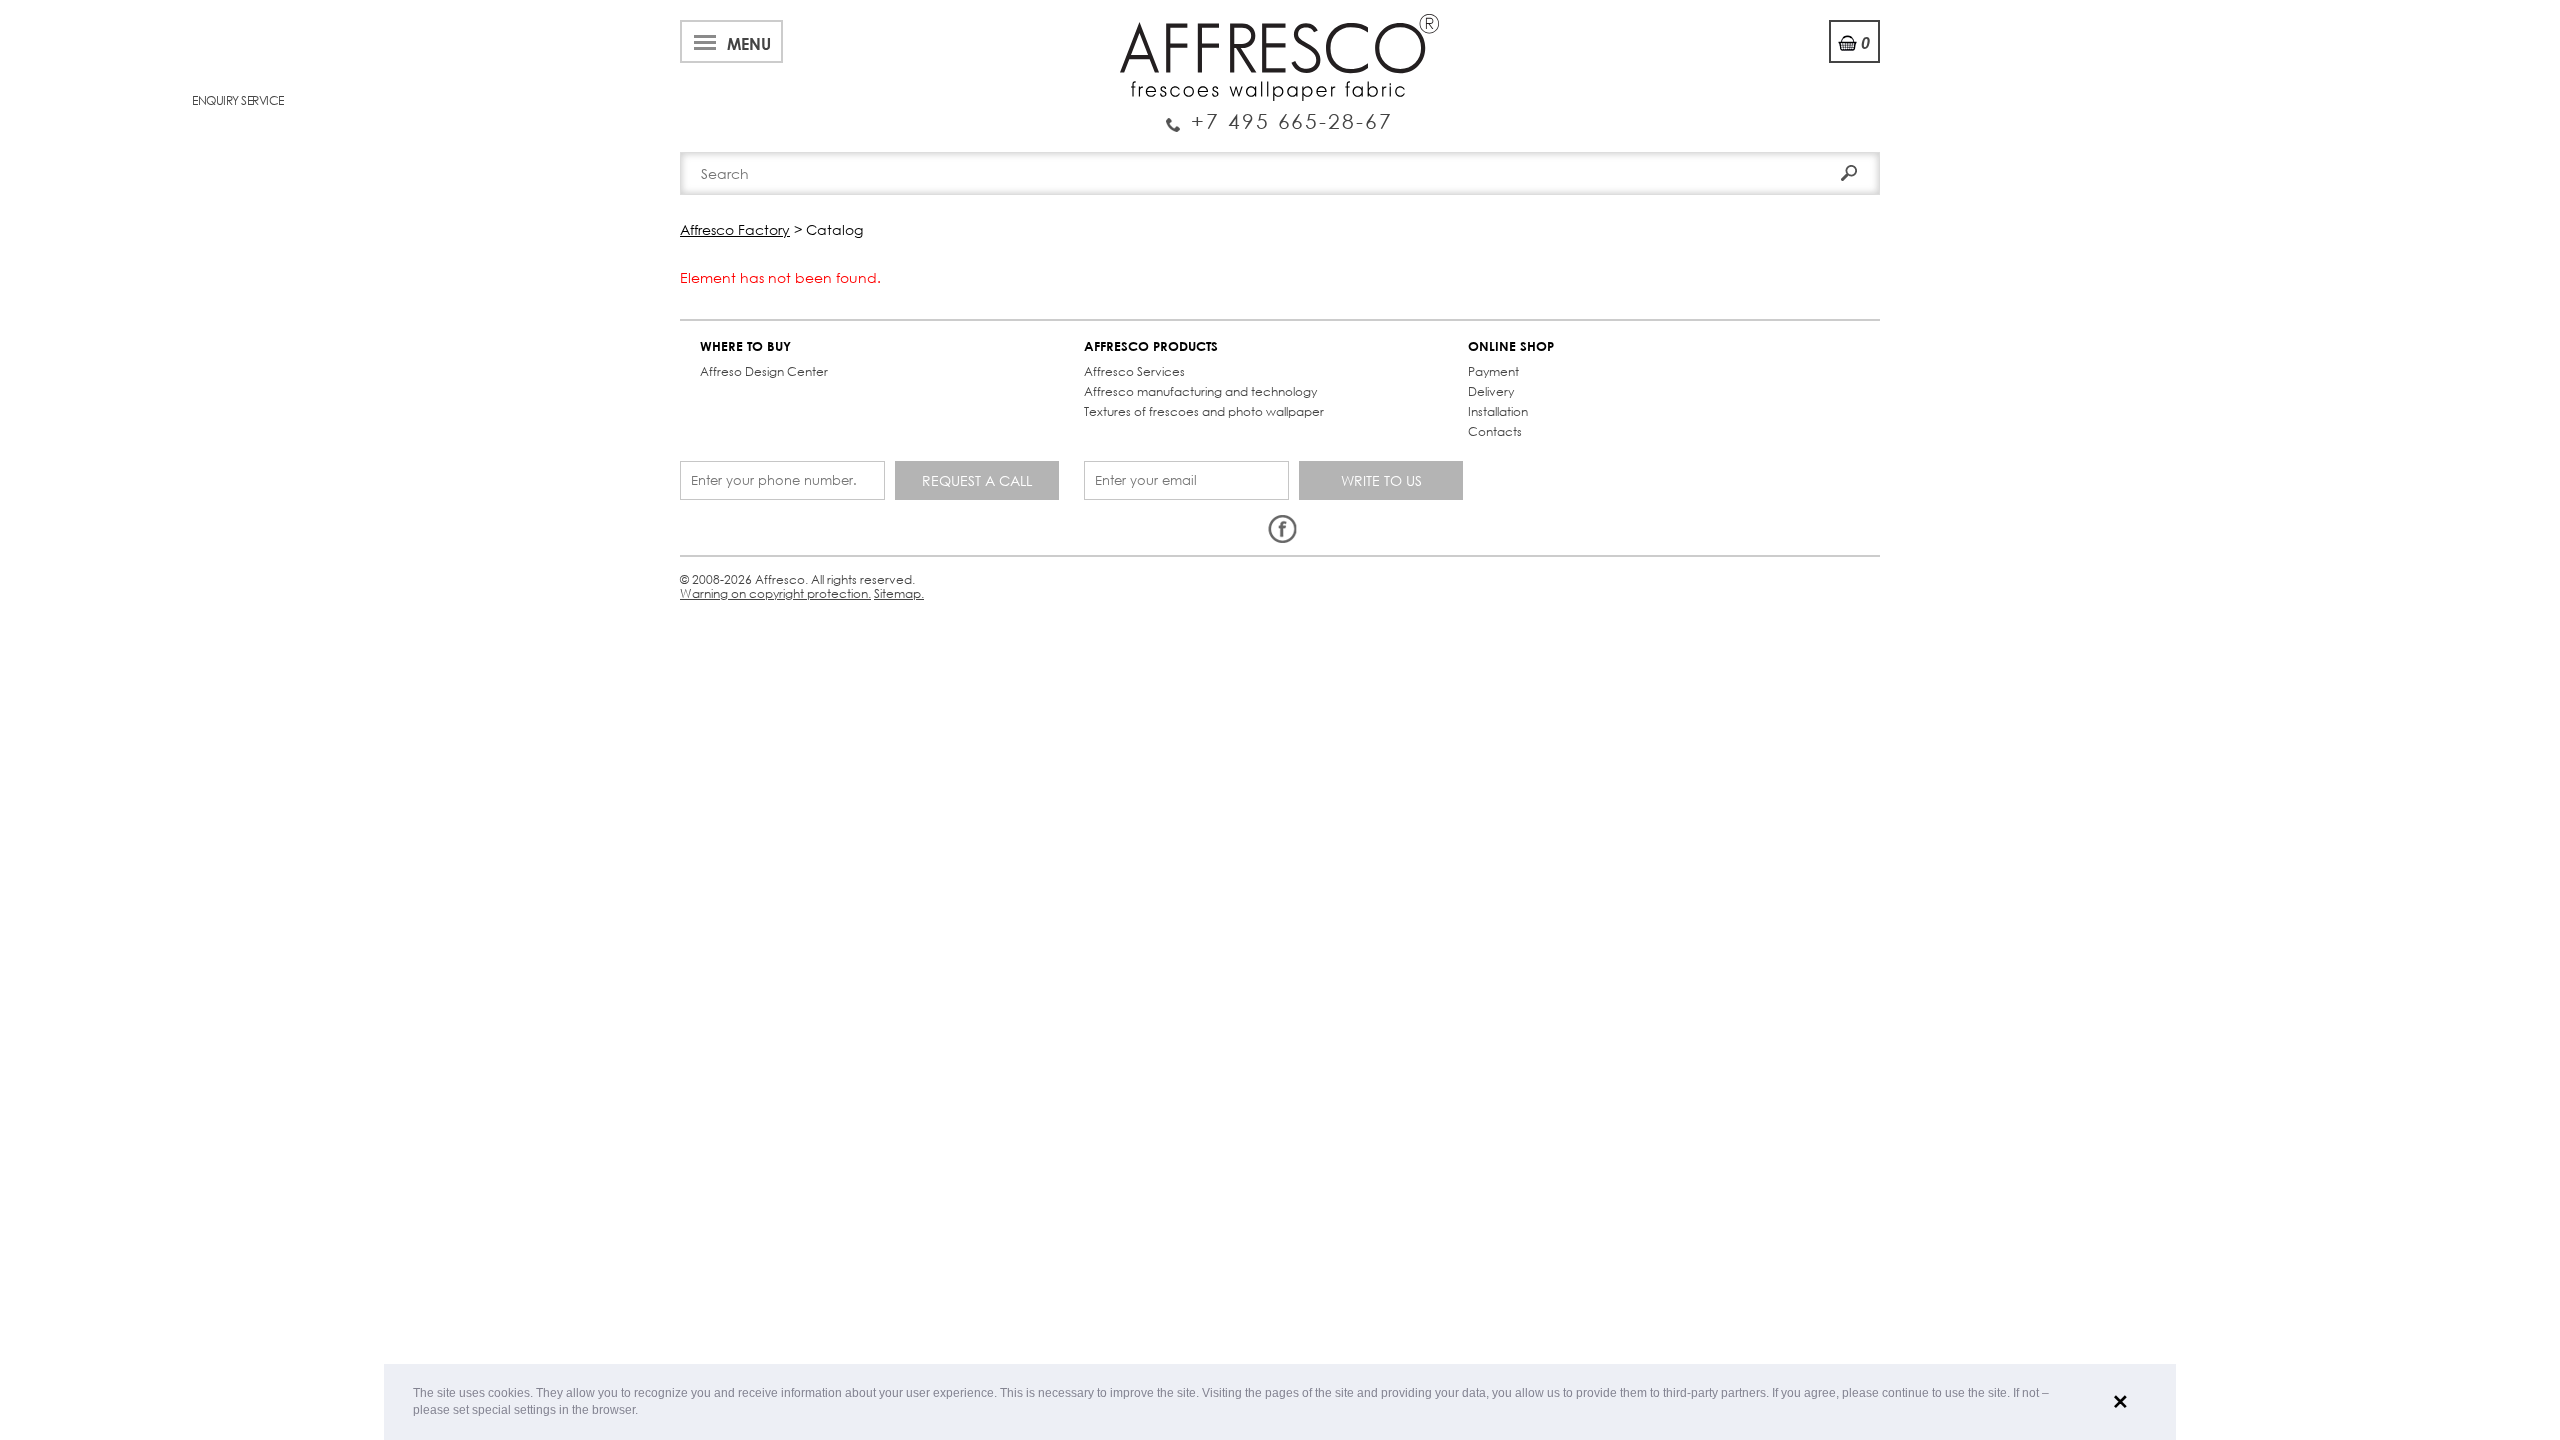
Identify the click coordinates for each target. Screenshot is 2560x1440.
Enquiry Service (1279, 113)
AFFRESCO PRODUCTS (1151, 346)
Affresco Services (1134, 371)
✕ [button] (2120, 1402)
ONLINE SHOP (1511, 346)
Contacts (1495, 431)
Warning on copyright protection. (775, 593)
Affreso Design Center (764, 371)
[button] (643, 1411)
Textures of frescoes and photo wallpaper (1204, 411)
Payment (1493, 371)
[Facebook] (1282, 530)
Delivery (1491, 391)
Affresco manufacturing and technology (1200, 391)
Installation (1498, 411)
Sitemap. (899, 593)
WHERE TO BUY (745, 346)
